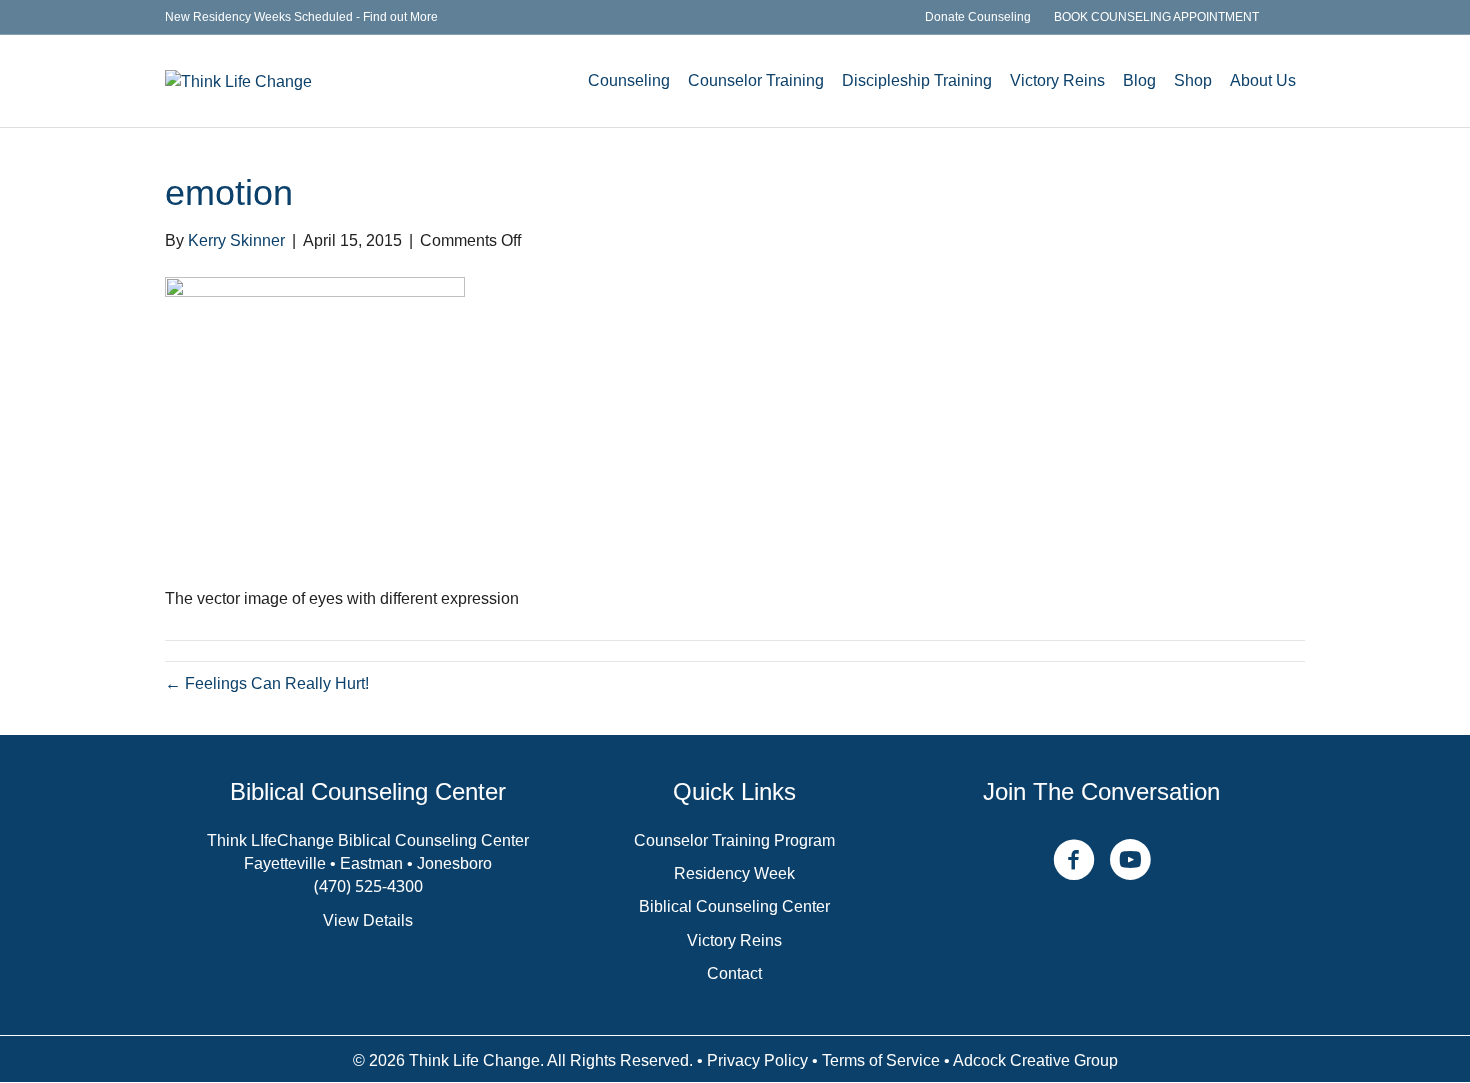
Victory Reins (1057, 80)
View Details (368, 920)
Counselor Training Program (734, 840)
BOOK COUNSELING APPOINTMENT (1156, 17)
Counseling (629, 80)
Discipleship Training (917, 80)
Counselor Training (756, 80)
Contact (734, 973)
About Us (1263, 80)
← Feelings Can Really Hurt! (267, 683)
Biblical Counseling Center (734, 906)
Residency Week (734, 873)
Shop (1193, 80)
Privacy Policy (757, 1060)
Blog (1139, 80)
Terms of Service (881, 1060)
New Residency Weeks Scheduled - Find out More (301, 17)
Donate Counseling (978, 17)
